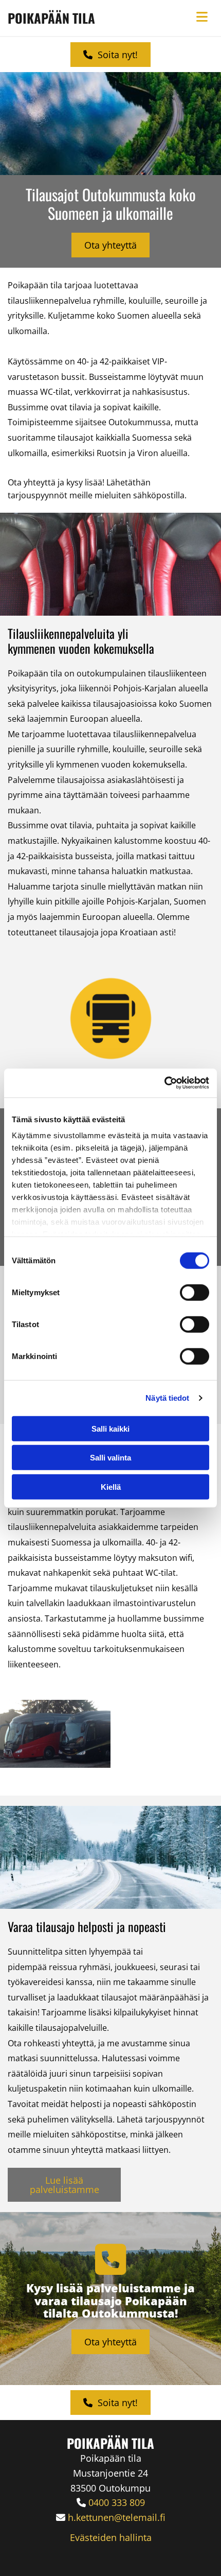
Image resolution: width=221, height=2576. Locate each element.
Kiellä (111, 1486)
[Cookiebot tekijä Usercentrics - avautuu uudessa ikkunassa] (164, 1083)
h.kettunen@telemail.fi (117, 2517)
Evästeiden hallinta (111, 2537)
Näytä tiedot (167, 1398)
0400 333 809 (117, 2502)
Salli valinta (110, 1458)
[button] (110, 55)
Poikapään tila (51, 18)
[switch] (195, 1292)
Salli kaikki (110, 1428)
